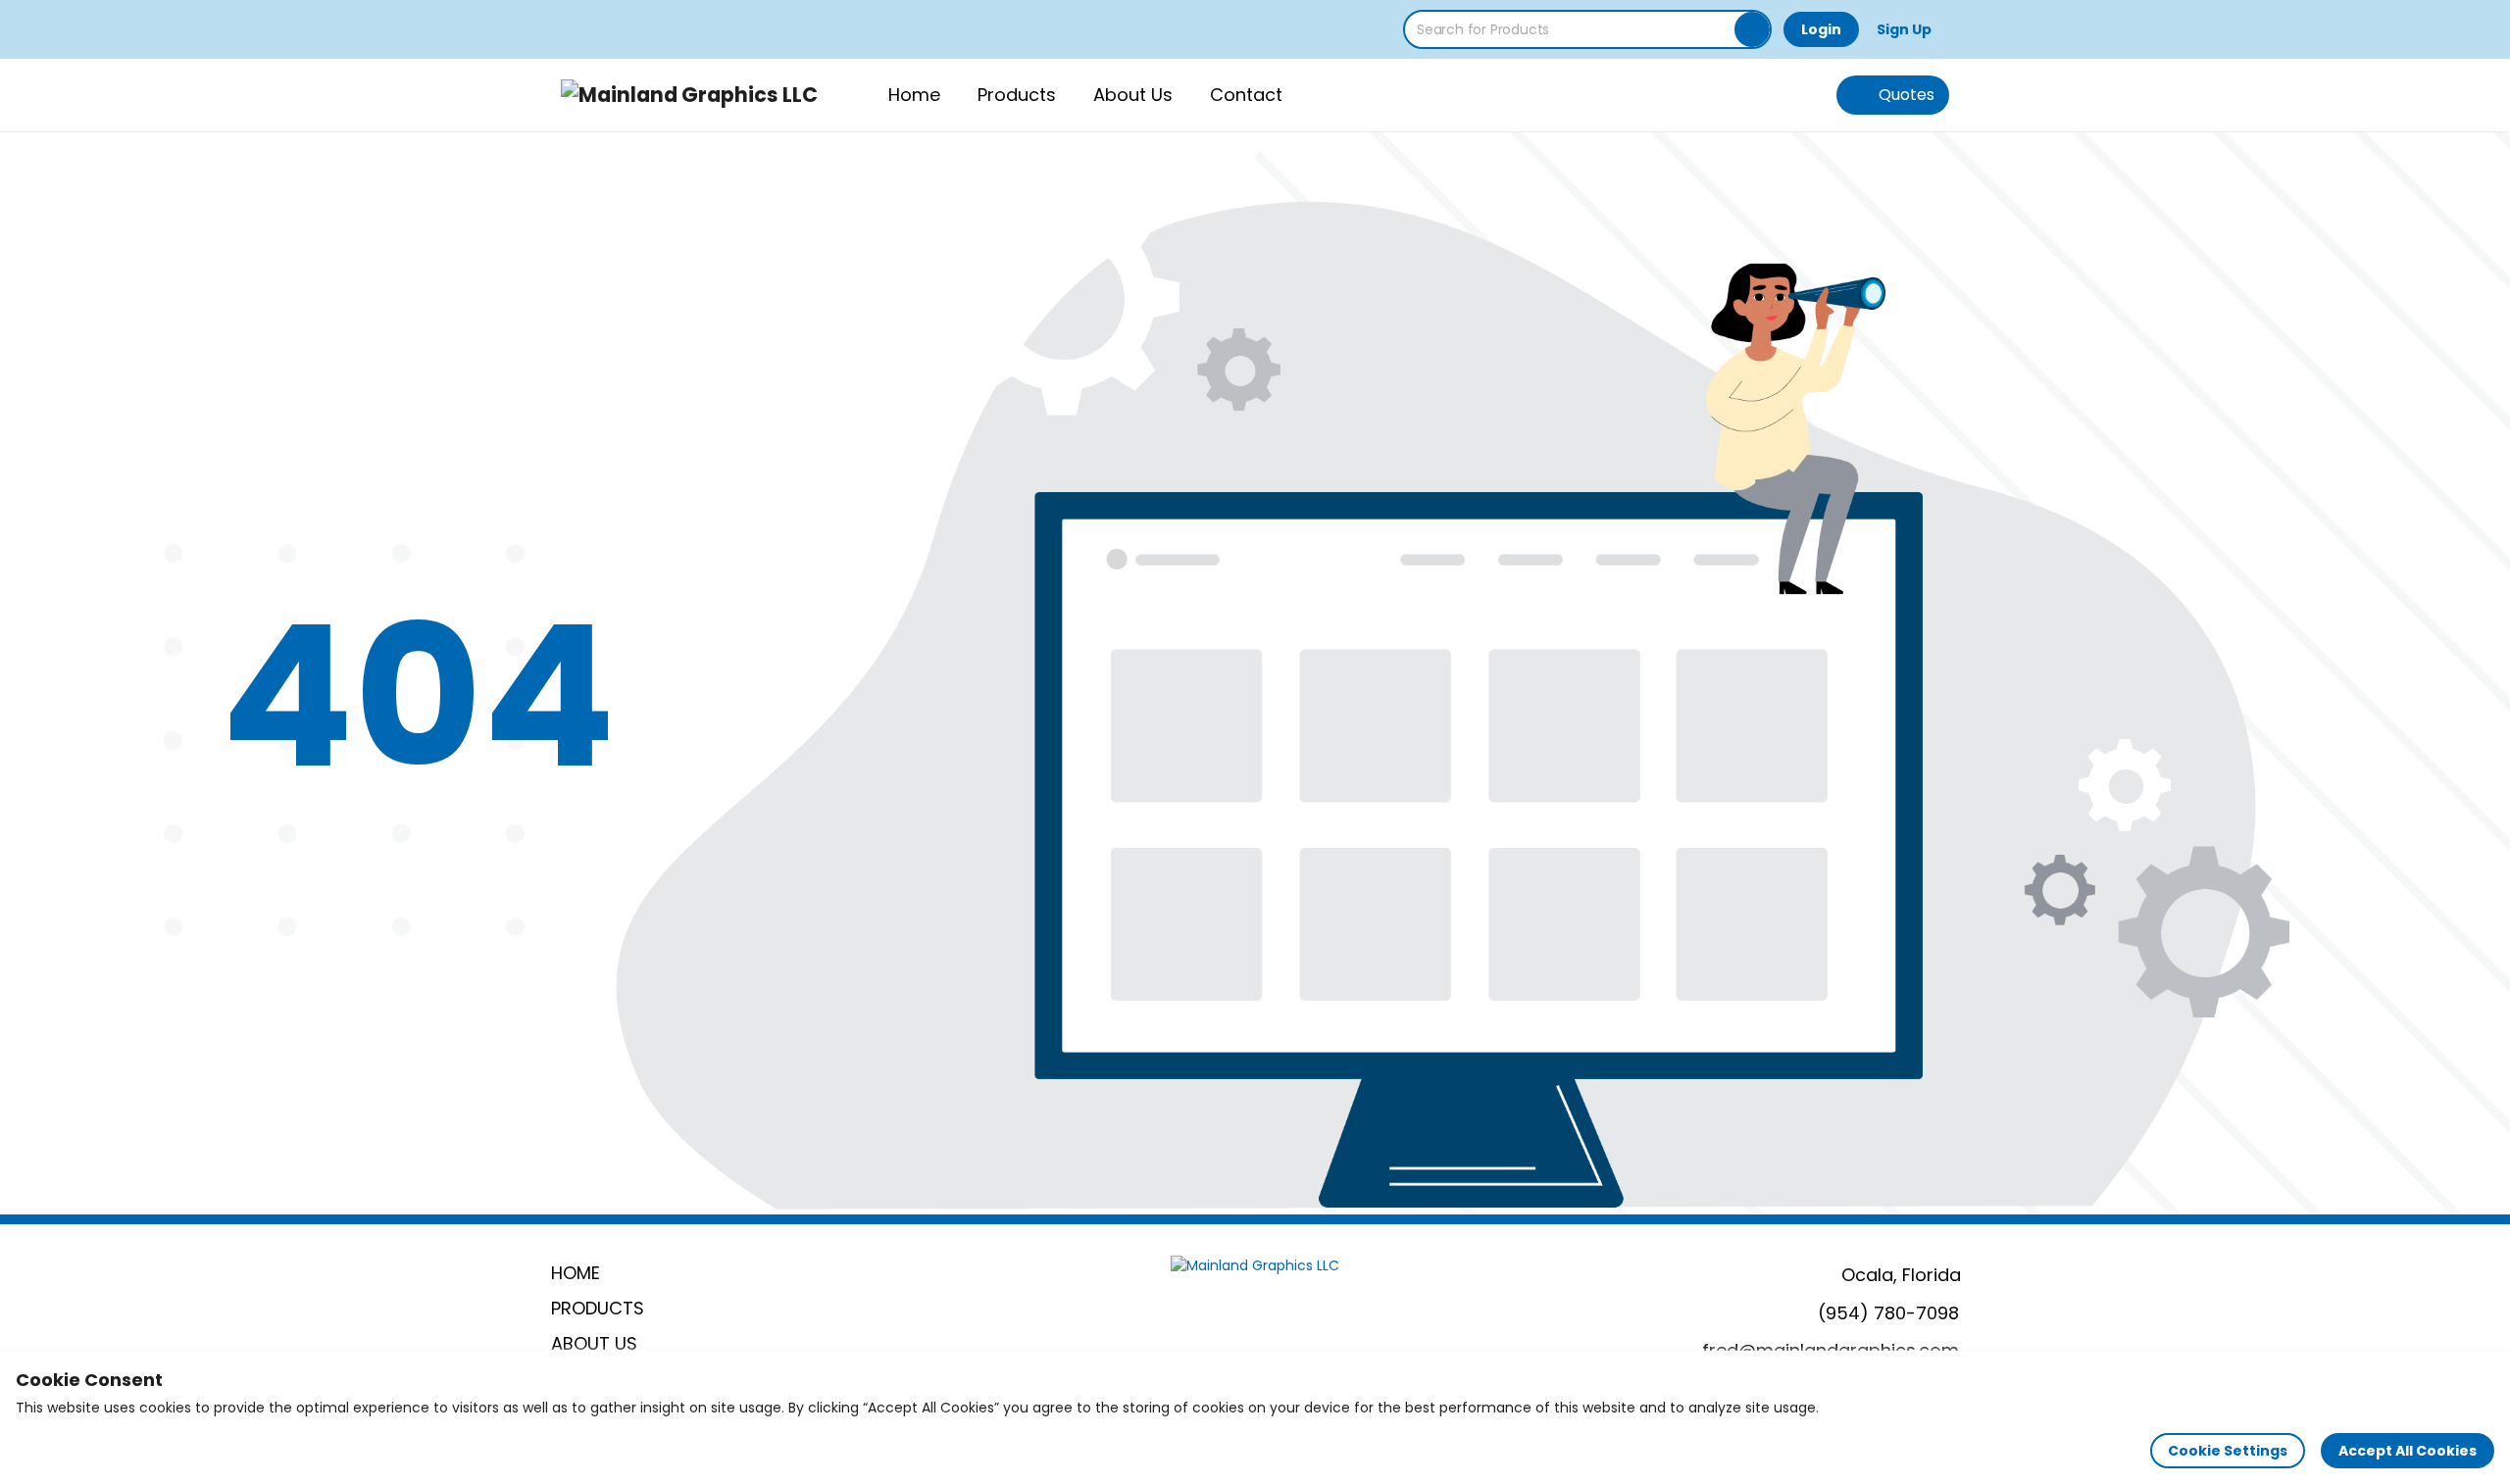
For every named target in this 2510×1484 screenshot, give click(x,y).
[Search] (1752, 29)
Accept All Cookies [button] (2408, 1451)
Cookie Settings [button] (2228, 1451)
